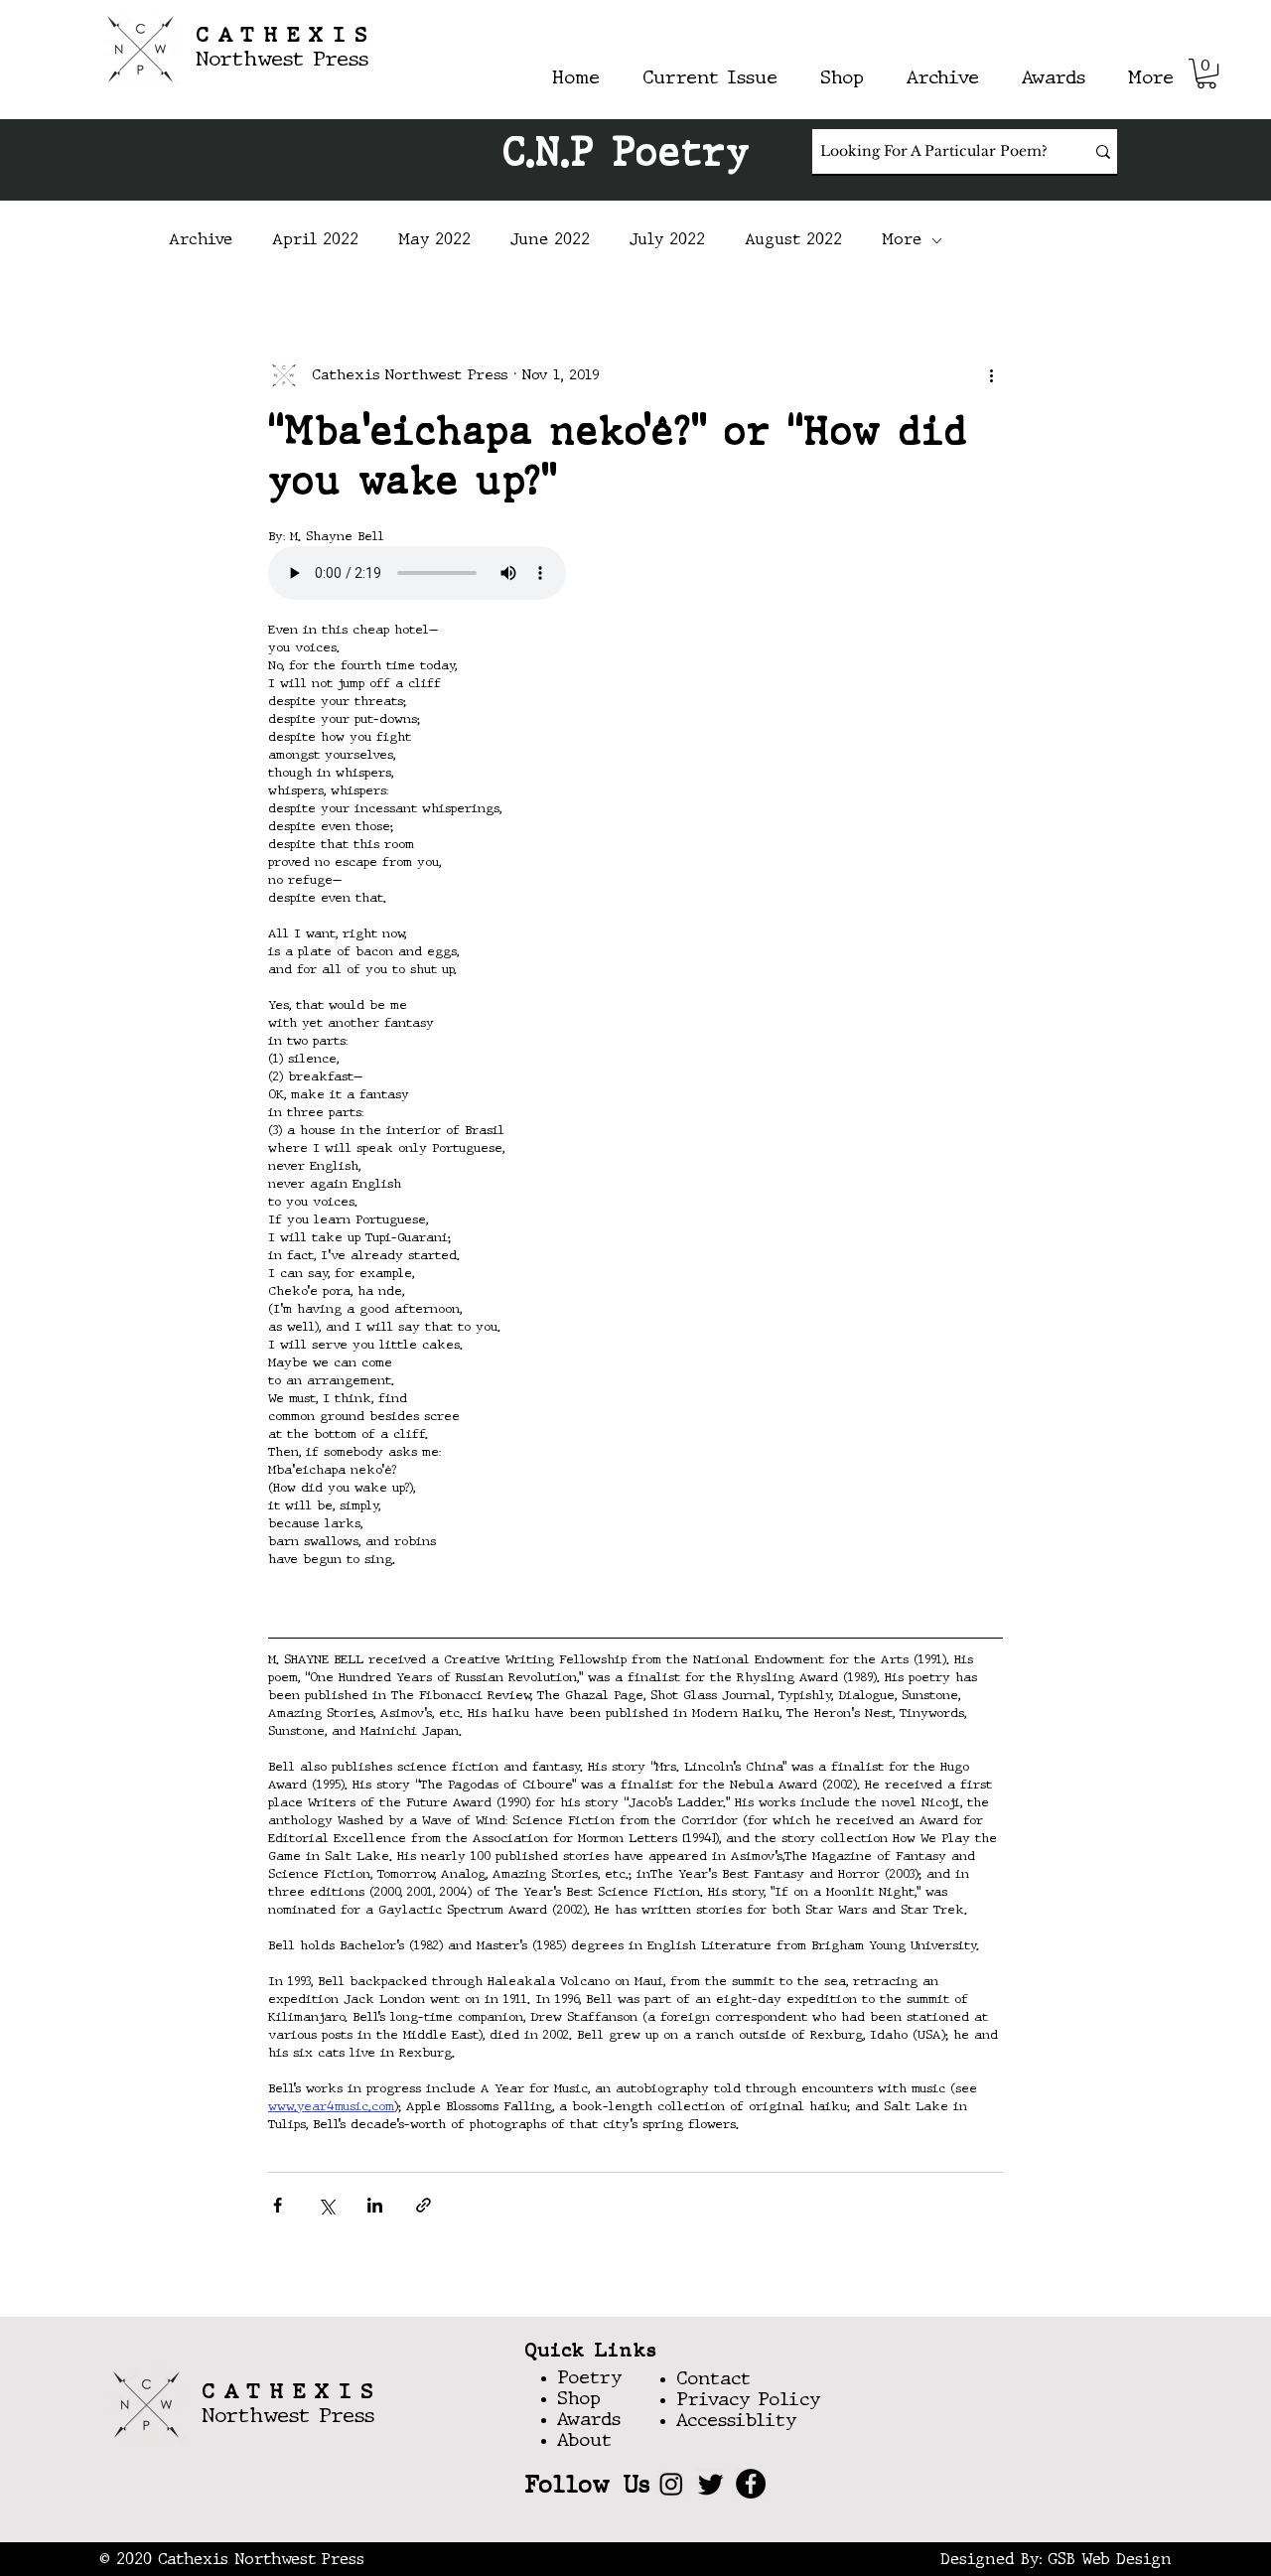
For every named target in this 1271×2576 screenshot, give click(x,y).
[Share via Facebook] (278, 2205)
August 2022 (793, 240)
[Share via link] (424, 2205)
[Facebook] (751, 2484)
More (902, 240)
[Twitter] (711, 2484)
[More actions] (991, 375)
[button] (1206, 73)
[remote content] (635, 575)
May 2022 (434, 240)
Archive (201, 240)
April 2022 (315, 240)
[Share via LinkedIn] (375, 2205)
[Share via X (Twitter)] (326, 2205)
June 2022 (550, 240)
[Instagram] (671, 2484)
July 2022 (667, 240)
